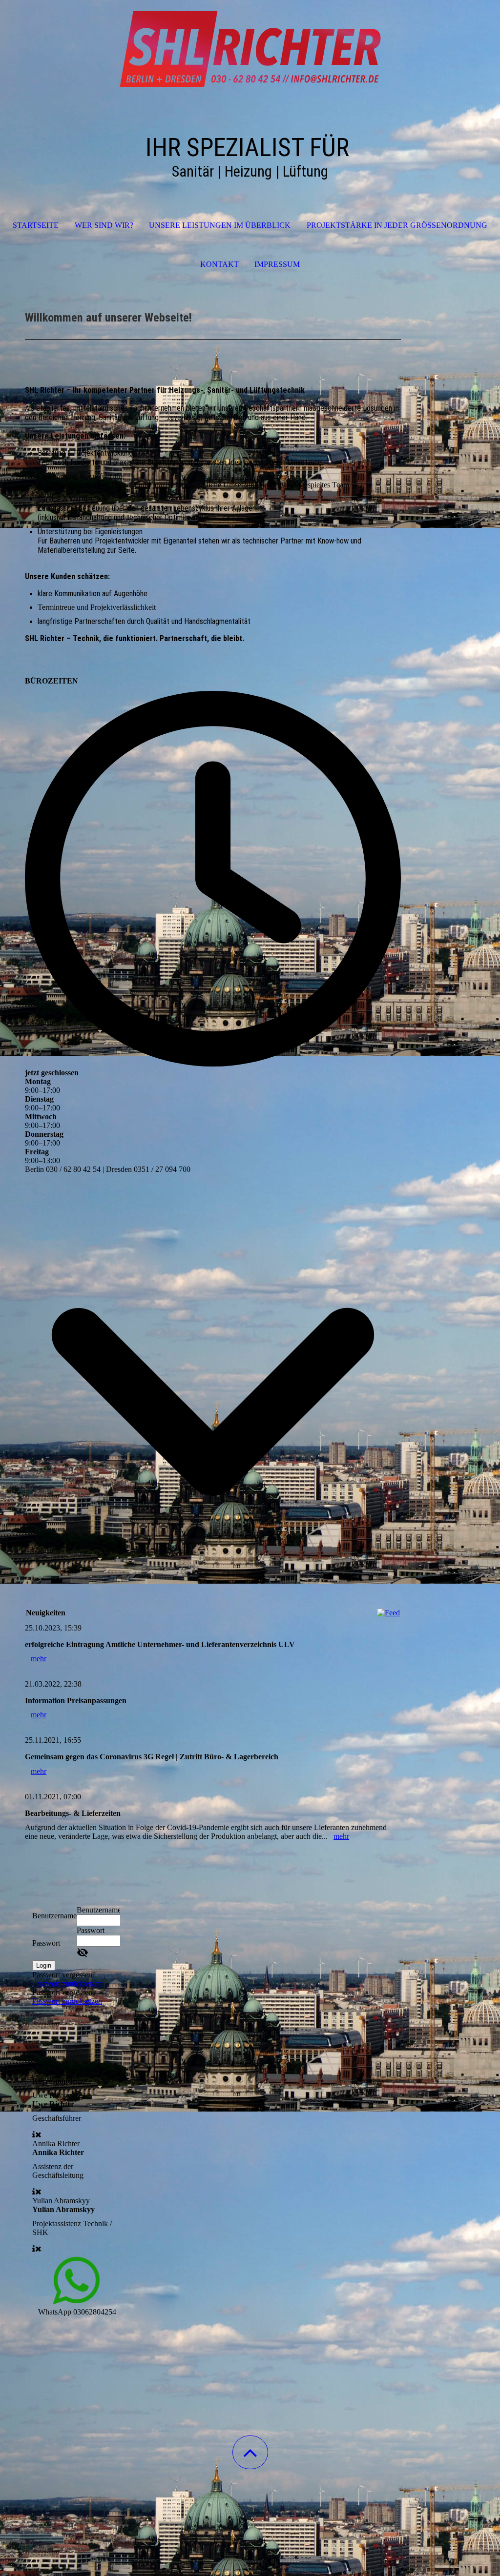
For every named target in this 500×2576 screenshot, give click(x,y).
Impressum (277, 264)
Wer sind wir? (104, 225)
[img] (250, 49)
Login (44, 1965)
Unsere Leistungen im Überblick (220, 225)
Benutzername (54, 1916)
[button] (250, 2452)
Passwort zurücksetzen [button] (67, 1983)
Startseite (36, 225)
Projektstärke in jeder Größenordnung (397, 225)
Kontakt (219, 264)
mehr (39, 1659)
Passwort (46, 1943)
